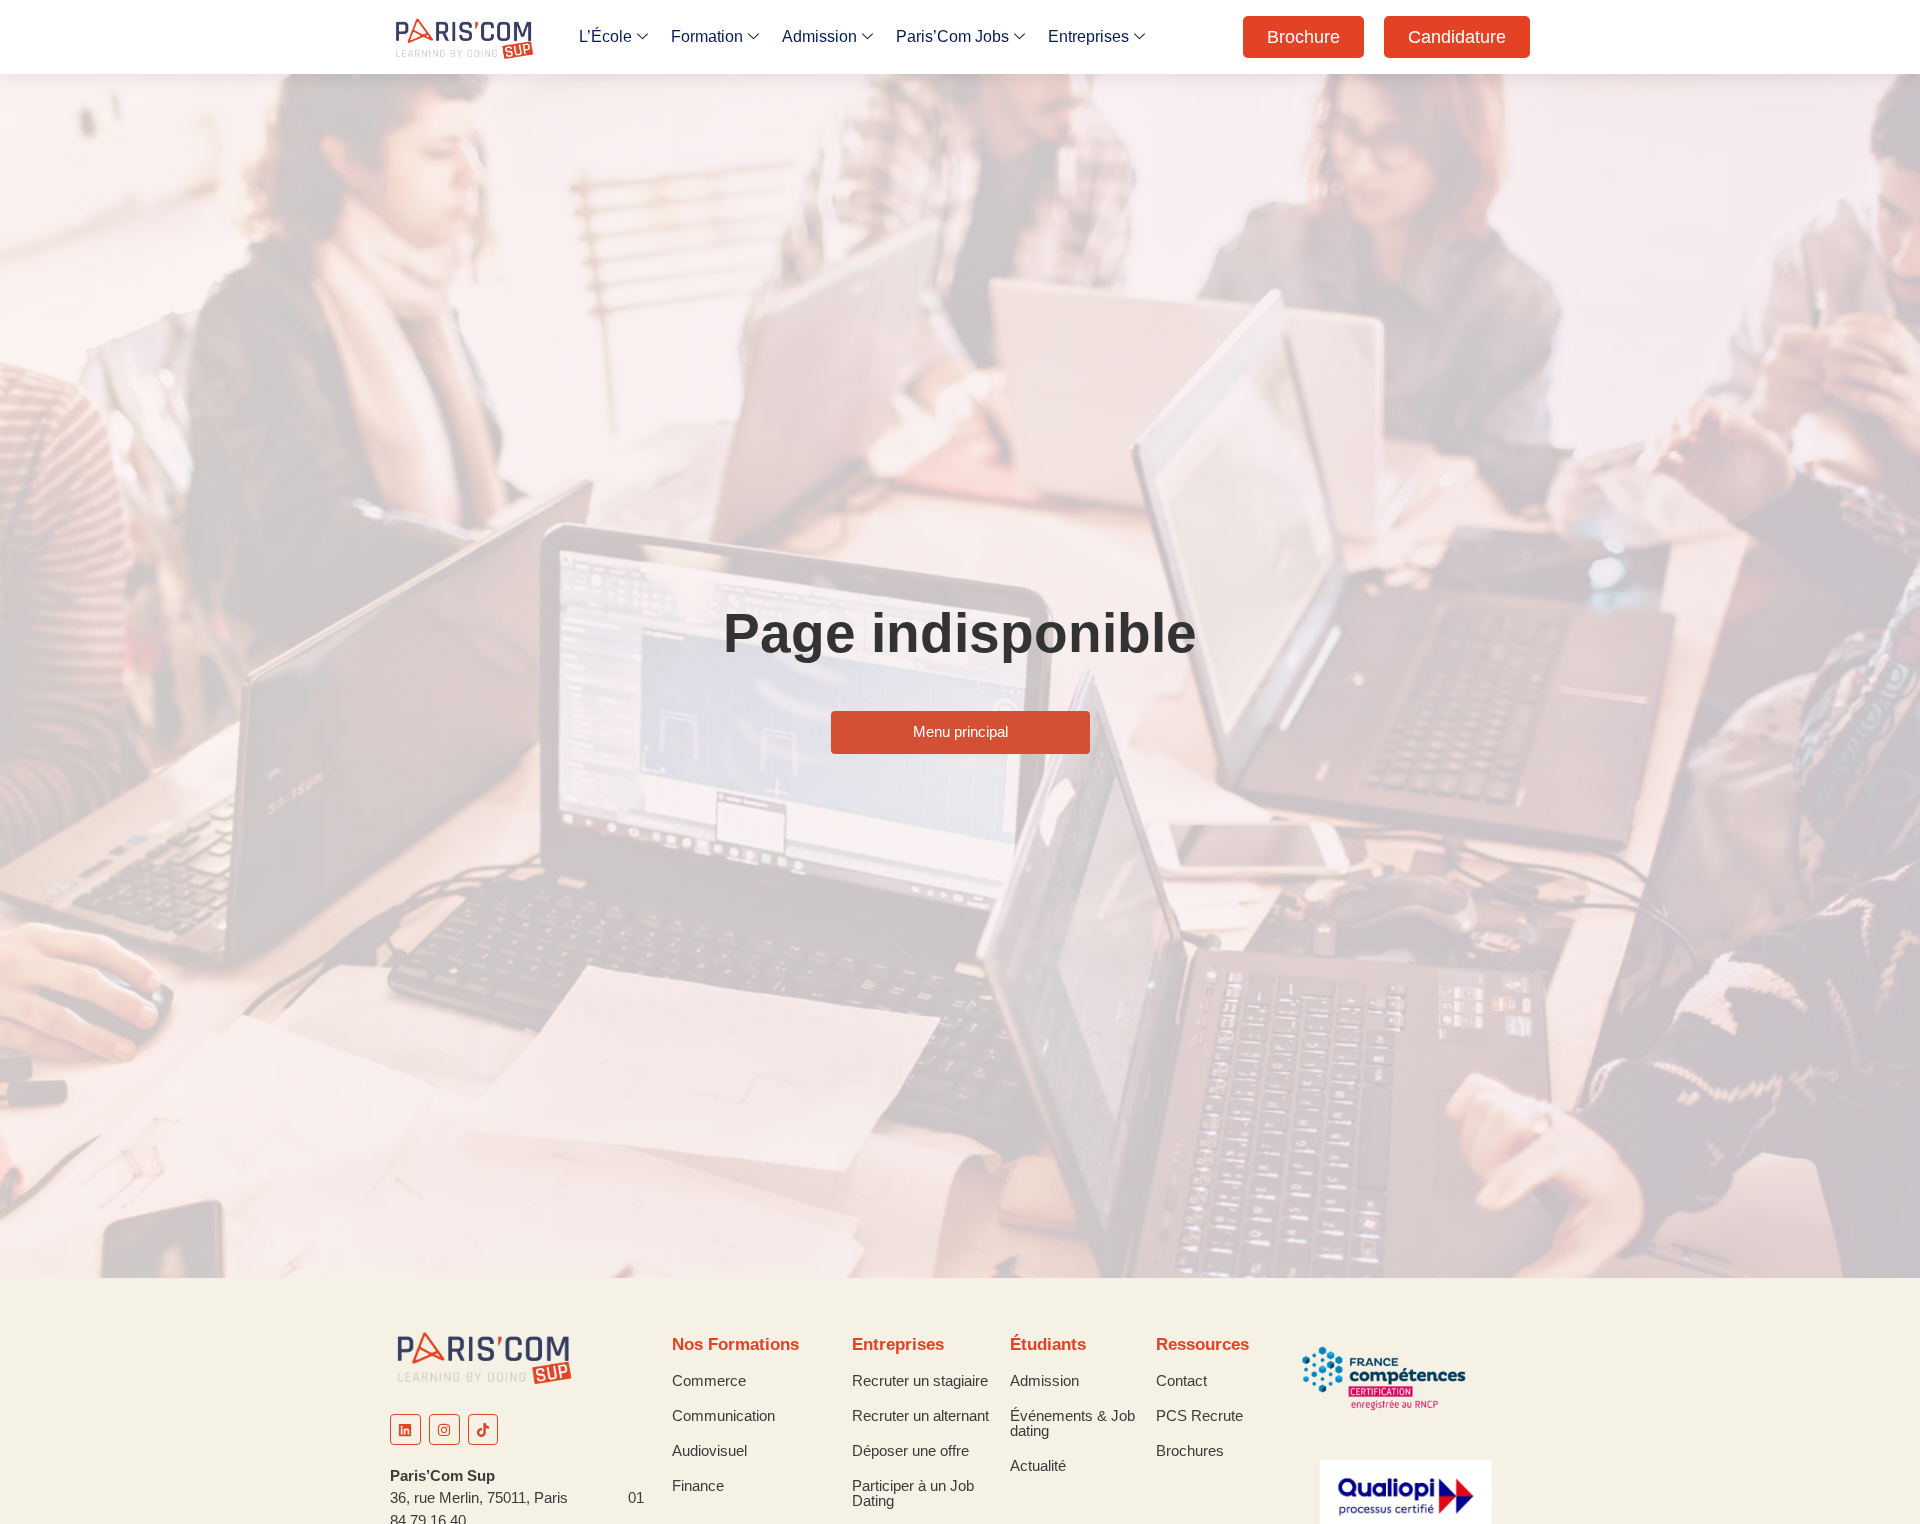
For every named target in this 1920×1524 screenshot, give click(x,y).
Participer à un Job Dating (913, 1493)
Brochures (1190, 1450)
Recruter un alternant (920, 1415)
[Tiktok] (483, 1429)
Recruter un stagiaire (920, 1380)
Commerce (709, 1380)
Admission (819, 36)
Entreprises (1088, 36)
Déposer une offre (910, 1450)
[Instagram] (444, 1429)
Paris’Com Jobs (952, 36)
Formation (707, 36)
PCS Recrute (1199, 1415)
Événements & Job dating (1072, 1423)
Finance (698, 1485)
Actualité (1038, 1465)
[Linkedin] (405, 1429)
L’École (605, 36)
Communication (723, 1415)
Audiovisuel (709, 1450)
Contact (1181, 1380)
